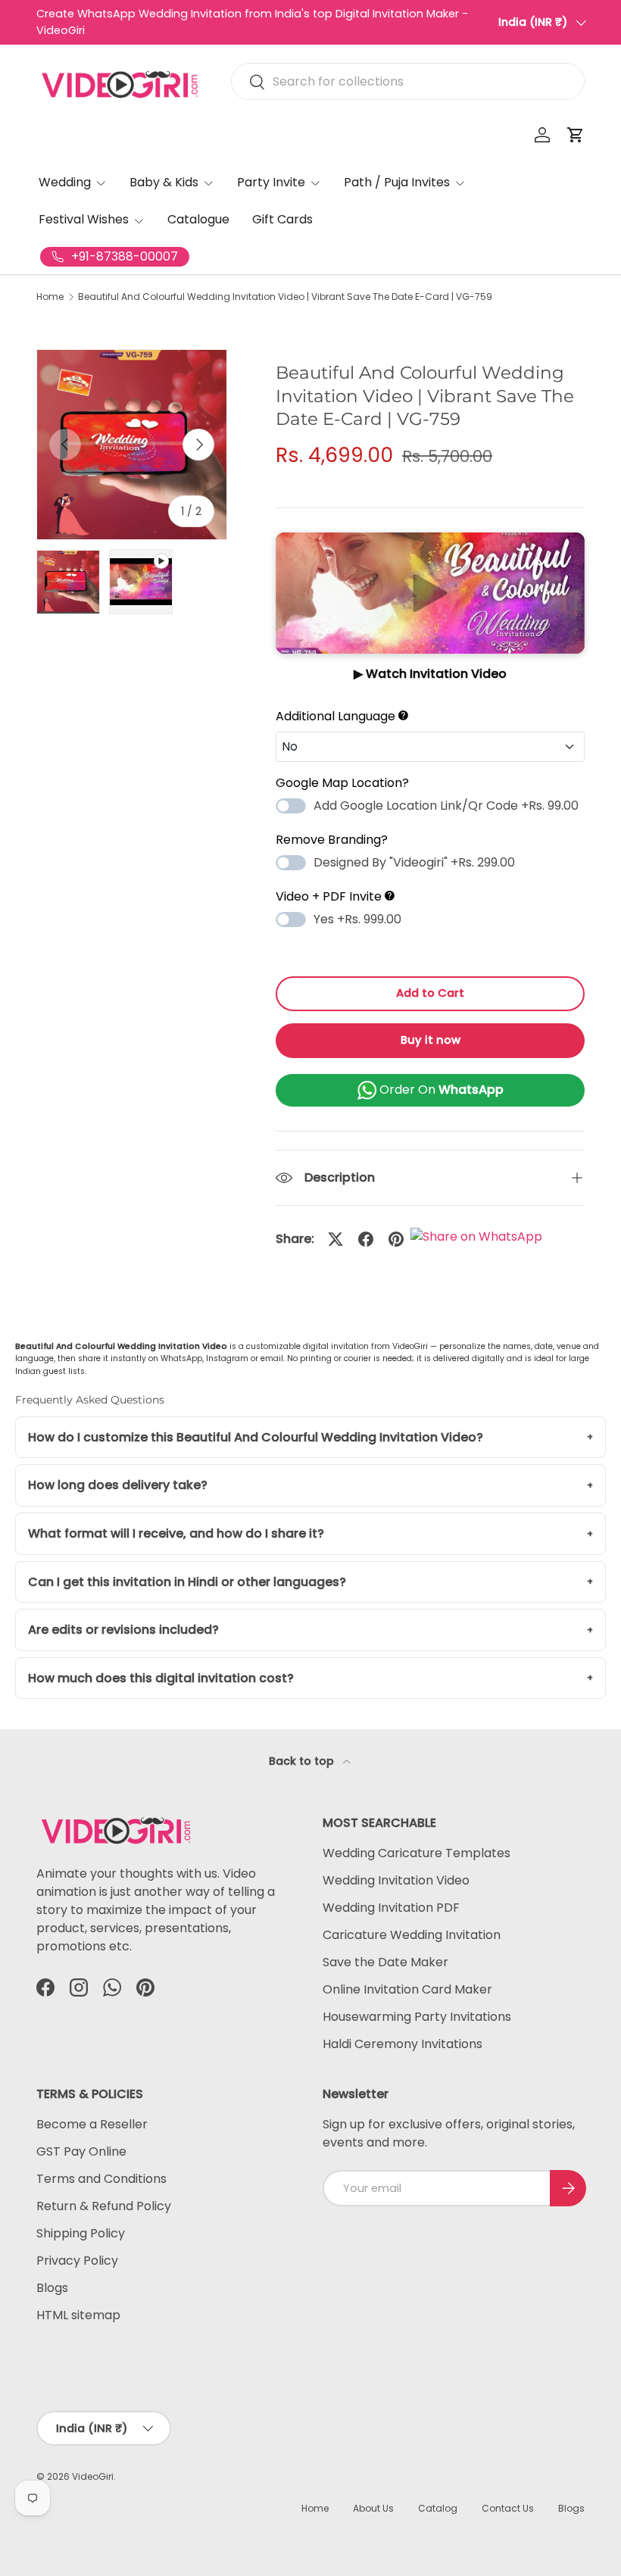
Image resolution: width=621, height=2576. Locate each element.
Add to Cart (430, 993)
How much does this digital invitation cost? (161, 1678)
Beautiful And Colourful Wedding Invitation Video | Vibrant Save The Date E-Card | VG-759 (285, 297)
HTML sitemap (78, 2315)
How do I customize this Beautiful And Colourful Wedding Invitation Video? (256, 1437)
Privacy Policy (77, 2261)
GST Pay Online (81, 2151)
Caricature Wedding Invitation (412, 1935)
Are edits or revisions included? (123, 1630)
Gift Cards (282, 219)
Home (50, 297)
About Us (373, 2508)
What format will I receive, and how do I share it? (176, 1533)
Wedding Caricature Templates (417, 1853)
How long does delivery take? (118, 1485)
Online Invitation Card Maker (407, 1989)
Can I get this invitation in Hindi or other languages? (187, 1582)
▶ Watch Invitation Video (430, 674)
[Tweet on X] (335, 1239)
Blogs (52, 2288)
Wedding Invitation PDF (391, 1908)
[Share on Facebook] (366, 1239)
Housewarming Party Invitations (417, 2017)
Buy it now (431, 1040)
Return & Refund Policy (104, 2206)
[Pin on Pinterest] (396, 1239)
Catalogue (198, 219)
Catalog (438, 2508)
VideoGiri (93, 2476)
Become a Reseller (92, 2124)
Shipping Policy (81, 2233)
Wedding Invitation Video (396, 1880)
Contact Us (508, 2508)
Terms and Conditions (101, 2179)
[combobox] (408, 81)
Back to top (303, 1761)
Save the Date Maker (385, 1962)
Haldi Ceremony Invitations (403, 2044)
